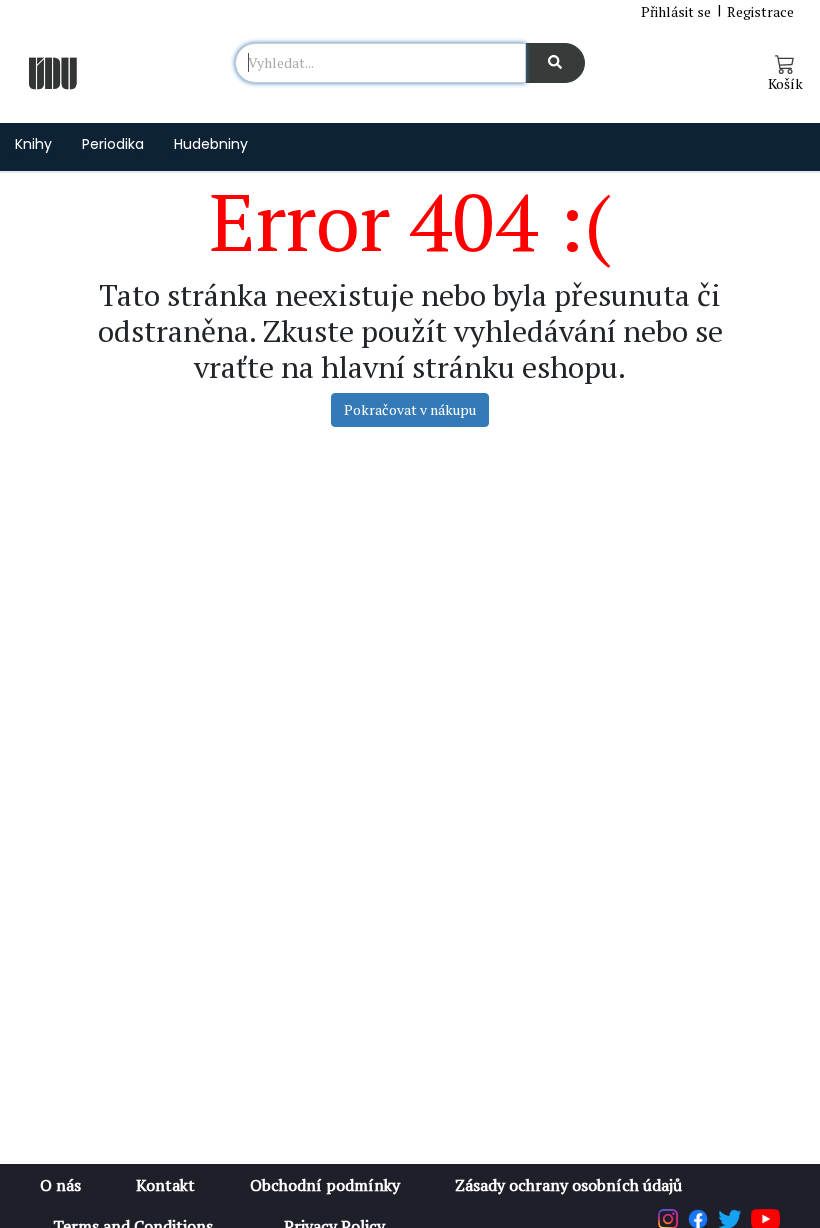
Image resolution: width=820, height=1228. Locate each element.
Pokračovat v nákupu (410, 409)
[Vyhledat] (555, 63)
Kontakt (165, 1185)
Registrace (760, 11)
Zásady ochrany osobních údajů (568, 1185)
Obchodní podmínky (325, 1185)
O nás (60, 1185)
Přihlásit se (676, 11)
